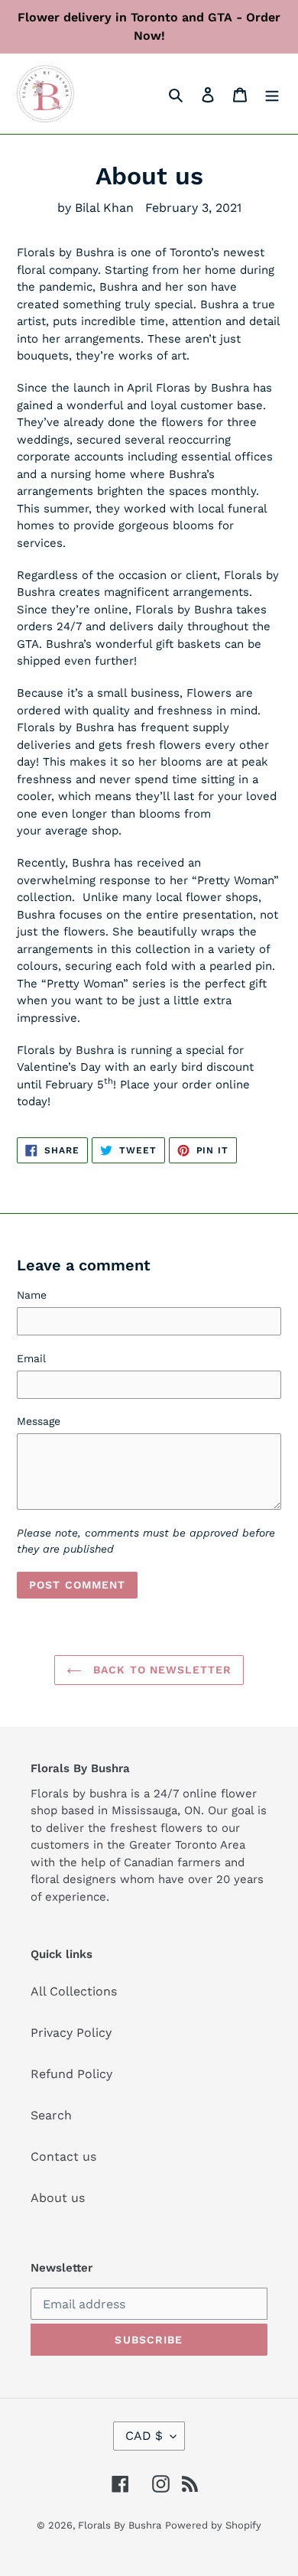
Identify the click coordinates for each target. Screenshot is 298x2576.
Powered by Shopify (213, 2525)
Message (39, 1421)
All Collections (74, 1991)
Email (31, 1358)
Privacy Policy (71, 2033)
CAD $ (144, 2436)
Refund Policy (71, 2074)
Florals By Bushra (120, 2525)
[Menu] (272, 94)
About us (58, 2198)
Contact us (63, 2156)
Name (32, 1295)
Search (51, 2115)
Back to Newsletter (160, 1670)
